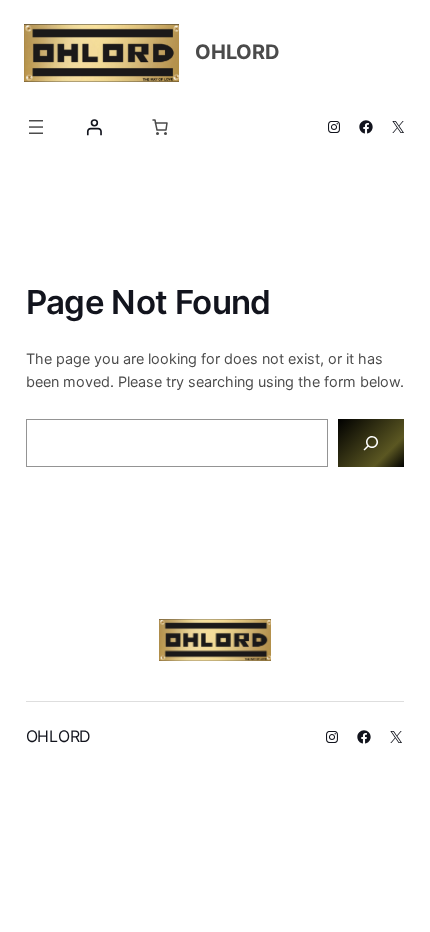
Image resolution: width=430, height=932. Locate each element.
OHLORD (237, 52)
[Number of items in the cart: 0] (160, 127)
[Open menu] (36, 127)
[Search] (371, 442)
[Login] (94, 127)
